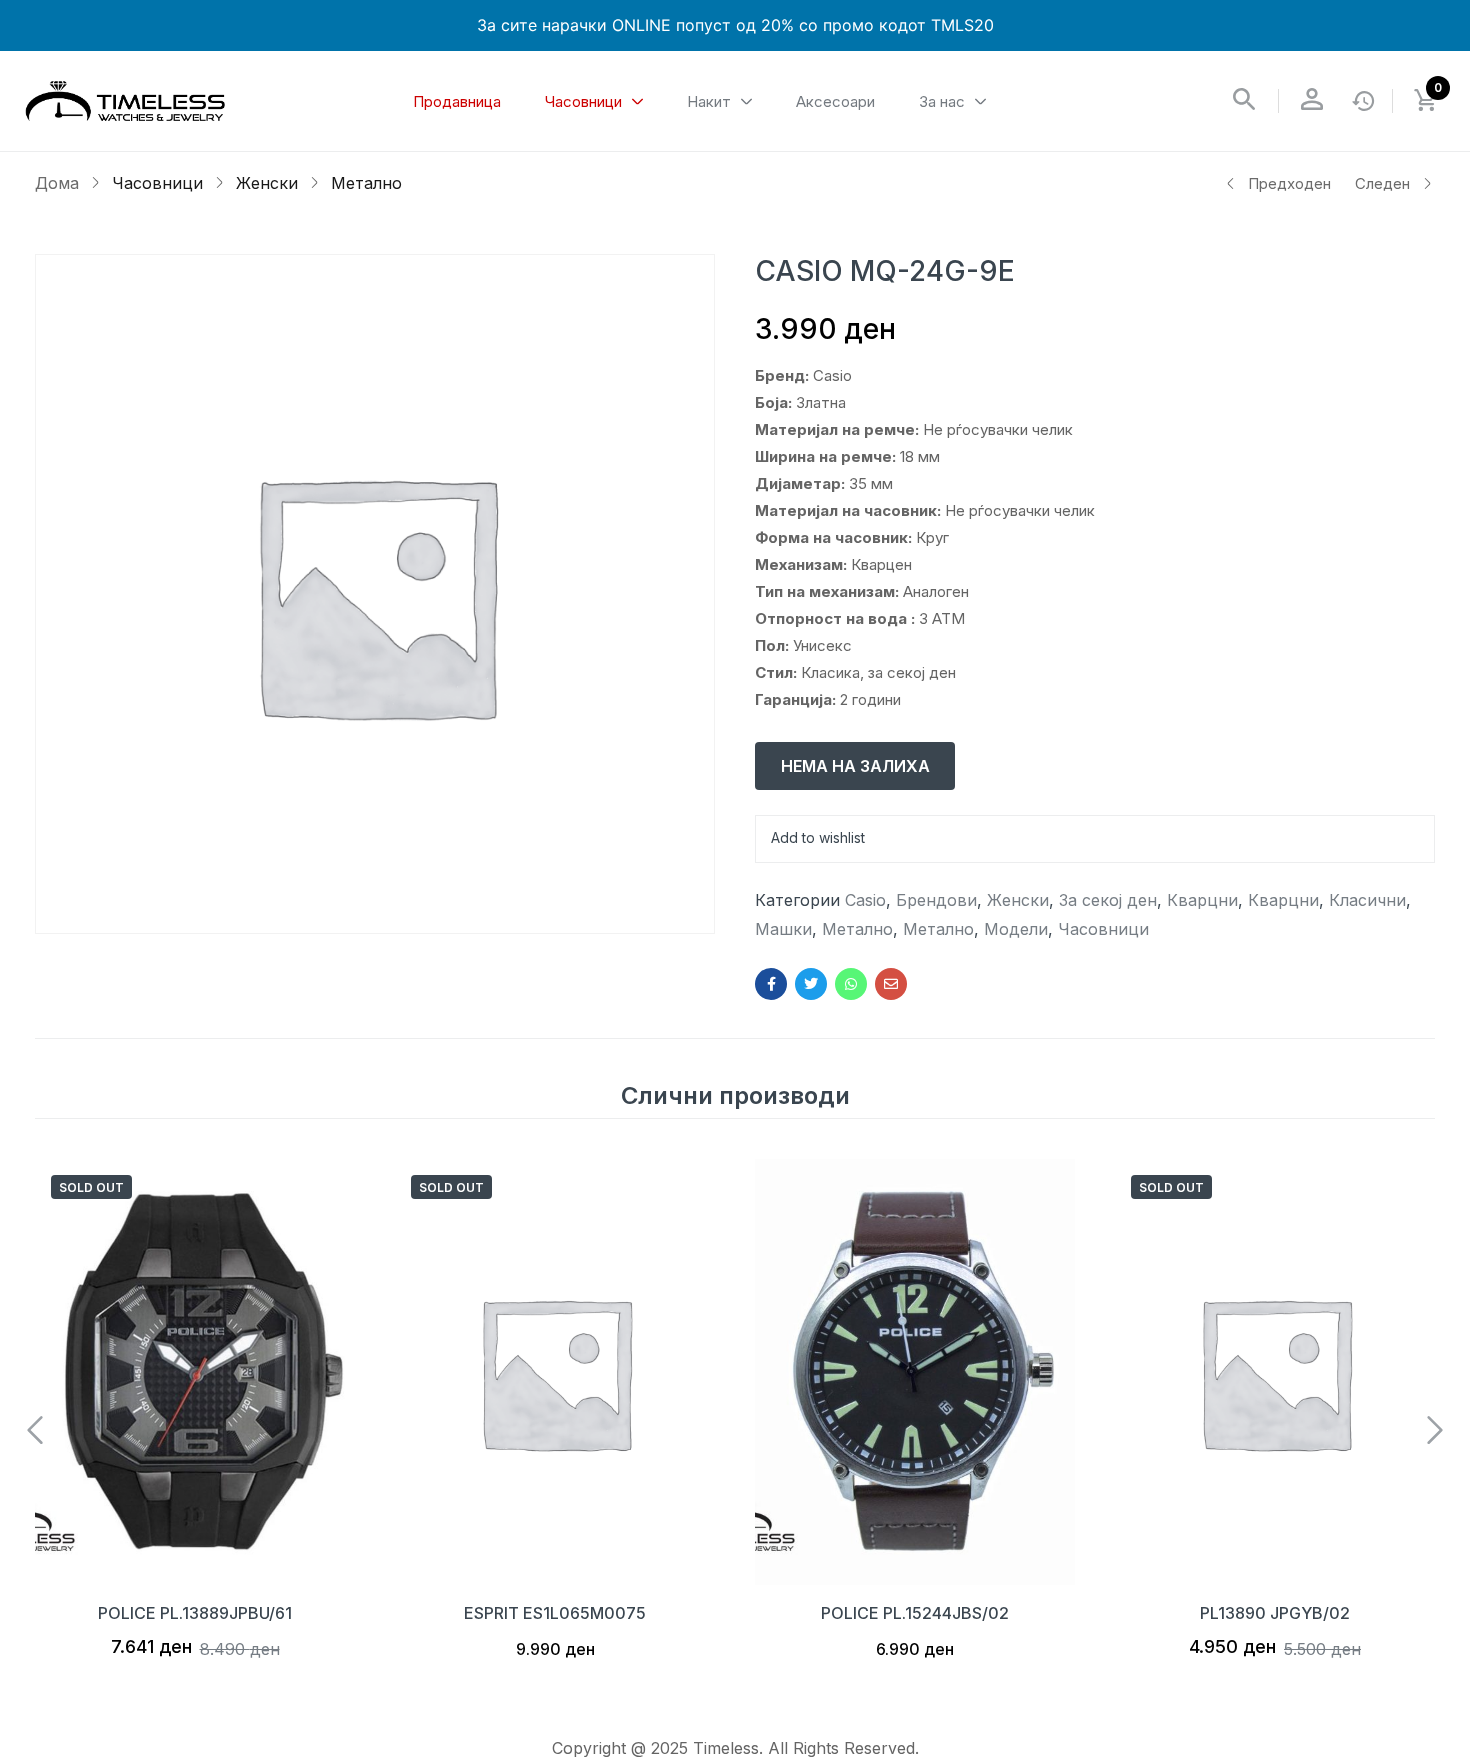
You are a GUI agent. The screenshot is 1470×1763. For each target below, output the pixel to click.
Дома (57, 183)
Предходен (1289, 183)
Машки (783, 929)
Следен (1382, 183)
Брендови (936, 900)
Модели (1016, 929)
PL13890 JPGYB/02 (1275, 1613)
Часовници (157, 183)
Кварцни (1202, 900)
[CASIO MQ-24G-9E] (771, 984)
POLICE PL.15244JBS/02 (915, 1613)
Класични (1367, 900)
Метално (366, 183)
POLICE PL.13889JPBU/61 (195, 1613)
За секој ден (1108, 900)
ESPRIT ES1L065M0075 (555, 1613)
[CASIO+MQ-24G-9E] (811, 984)
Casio (865, 900)
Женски (267, 183)
